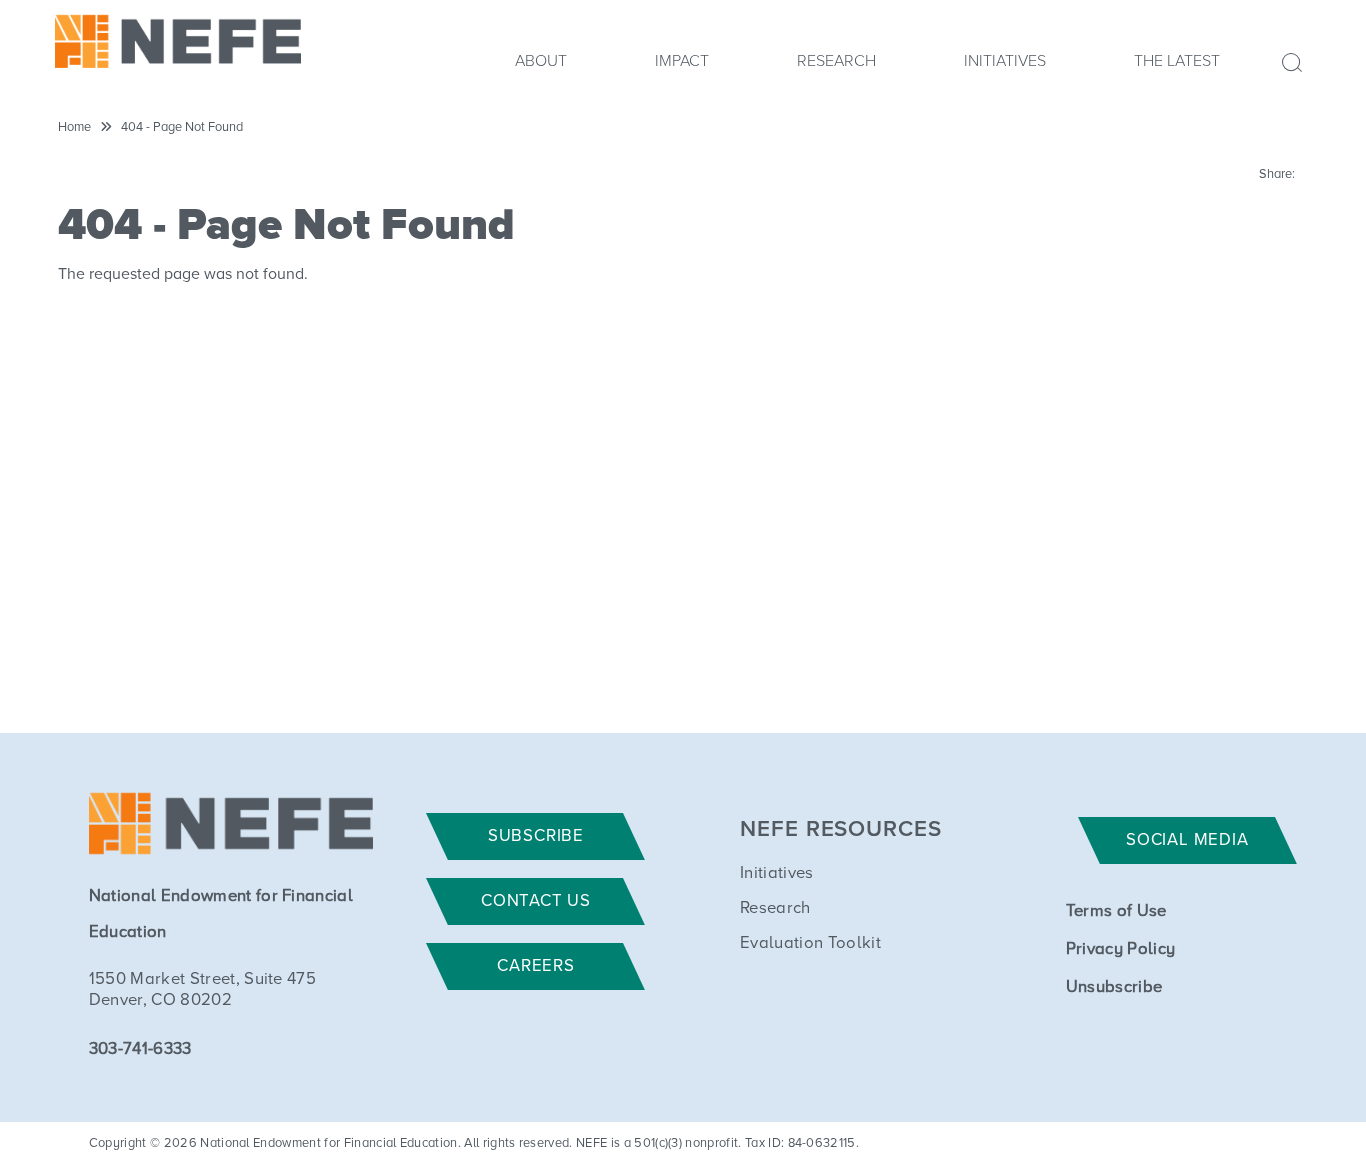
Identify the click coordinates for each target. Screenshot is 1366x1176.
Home (74, 127)
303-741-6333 (140, 1049)
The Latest (1177, 61)
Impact (682, 61)
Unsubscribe (1114, 987)
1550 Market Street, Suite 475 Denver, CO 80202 (202, 990)
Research (836, 61)
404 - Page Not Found (182, 127)
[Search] (1280, 60)
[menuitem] (541, 67)
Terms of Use (1116, 911)
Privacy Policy (1120, 949)
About (541, 61)
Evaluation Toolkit (810, 943)
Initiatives (1005, 61)
